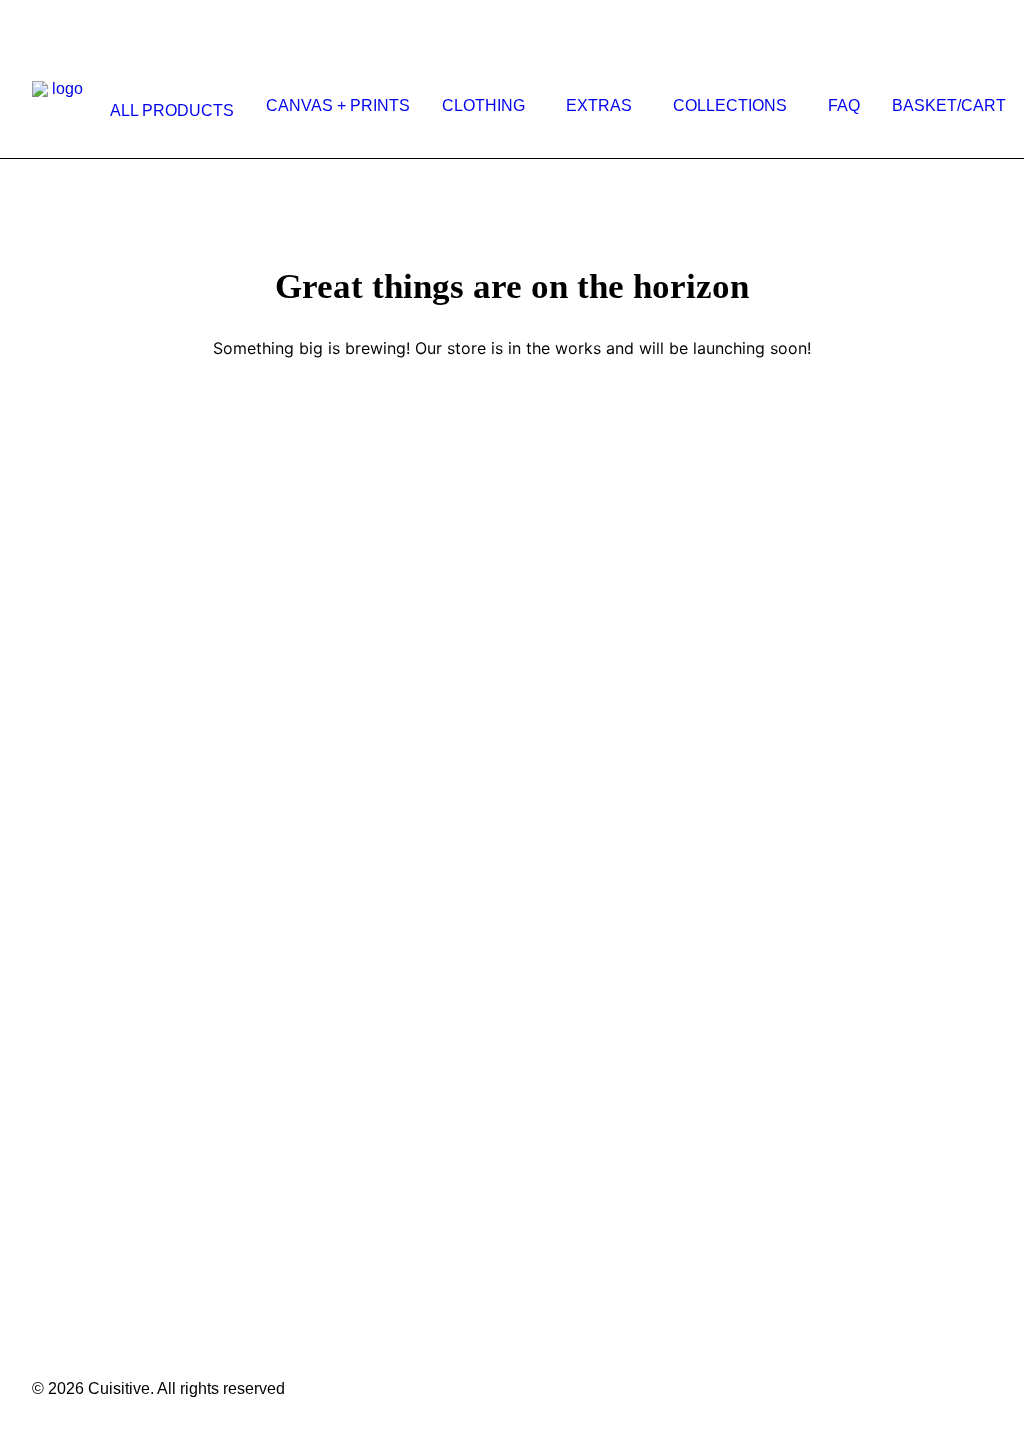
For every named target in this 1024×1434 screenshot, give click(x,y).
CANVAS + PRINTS (338, 105)
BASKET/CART (949, 105)
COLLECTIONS (730, 105)
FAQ (844, 105)
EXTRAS (599, 105)
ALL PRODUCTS (172, 110)
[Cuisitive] (59, 106)
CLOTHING (483, 105)
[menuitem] (167, 111)
